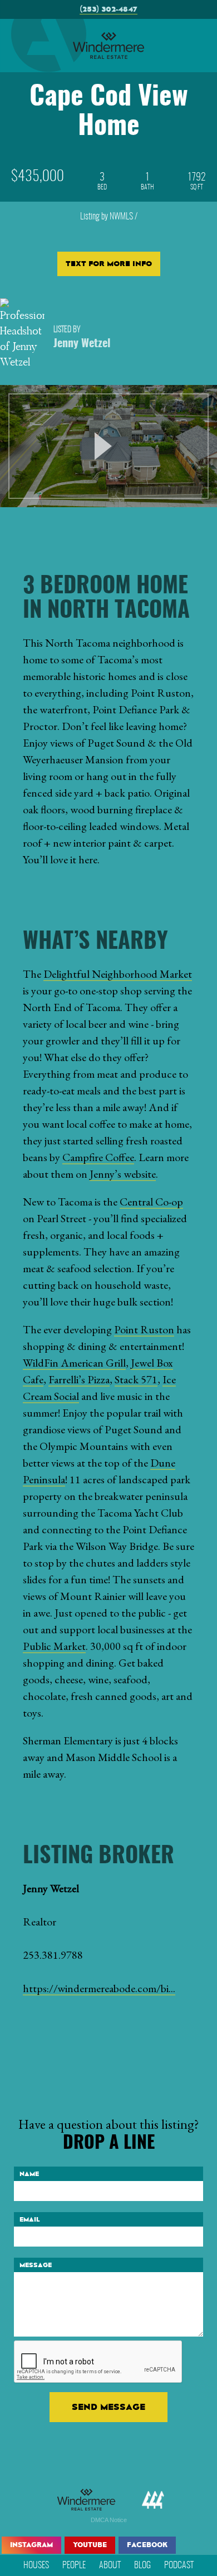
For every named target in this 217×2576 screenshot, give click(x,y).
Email (30, 2219)
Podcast (179, 2565)
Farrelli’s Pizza (79, 1379)
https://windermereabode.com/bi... (99, 1988)
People (74, 2565)
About (110, 2565)
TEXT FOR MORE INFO (109, 264)
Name (29, 2174)
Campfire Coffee (98, 1157)
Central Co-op (151, 1202)
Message (36, 2265)
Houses (36, 2565)
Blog (142, 2565)
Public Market (54, 1646)
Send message (108, 2407)
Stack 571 (136, 1379)
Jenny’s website (123, 1174)
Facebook (147, 2545)
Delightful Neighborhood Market (118, 974)
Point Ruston (144, 1329)
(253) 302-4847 (108, 9)
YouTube (90, 2545)
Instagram (31, 2545)
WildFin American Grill (74, 1363)
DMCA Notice (109, 2520)
